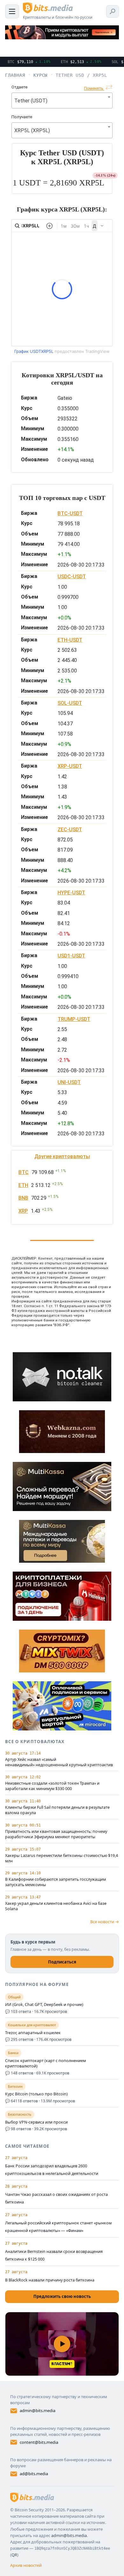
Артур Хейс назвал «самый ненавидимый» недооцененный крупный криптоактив (59, 1762)
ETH (23, 1185)
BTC (24, 1172)
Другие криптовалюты (62, 1156)
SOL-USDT (70, 703)
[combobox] (62, 101)
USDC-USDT (72, 577)
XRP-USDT (70, 766)
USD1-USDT (71, 956)
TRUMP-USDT (74, 1019)
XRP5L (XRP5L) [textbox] (32, 130)
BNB (23, 1198)
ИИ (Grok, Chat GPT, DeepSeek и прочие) (44, 2005)
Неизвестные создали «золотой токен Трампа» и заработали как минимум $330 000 (52, 1786)
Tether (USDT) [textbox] (31, 101)
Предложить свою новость (62, 2296)
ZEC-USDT (70, 830)
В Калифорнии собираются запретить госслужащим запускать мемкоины (55, 1882)
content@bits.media (39, 2442)
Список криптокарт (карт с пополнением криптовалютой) (45, 2063)
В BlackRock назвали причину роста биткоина (50, 2280)
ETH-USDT (70, 640)
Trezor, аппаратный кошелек (33, 2033)
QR (14, 2555)
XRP (23, 1211)
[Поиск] (113, 11)
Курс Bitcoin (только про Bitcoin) (36, 2094)
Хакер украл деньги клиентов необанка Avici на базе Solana (56, 1906)
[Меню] (12, 11)
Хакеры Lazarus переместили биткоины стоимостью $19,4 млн (62, 1858)
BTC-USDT (70, 513)
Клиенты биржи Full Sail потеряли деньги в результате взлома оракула (57, 1810)
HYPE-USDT (71, 893)
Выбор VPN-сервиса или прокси (36, 2122)
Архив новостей (26, 2565)
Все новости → (105, 1922)
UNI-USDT (69, 1082)
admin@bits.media (38, 2411)
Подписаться (62, 1962)
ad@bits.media (34, 2474)
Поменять (94, 88)
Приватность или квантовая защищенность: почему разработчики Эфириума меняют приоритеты (56, 1834)
